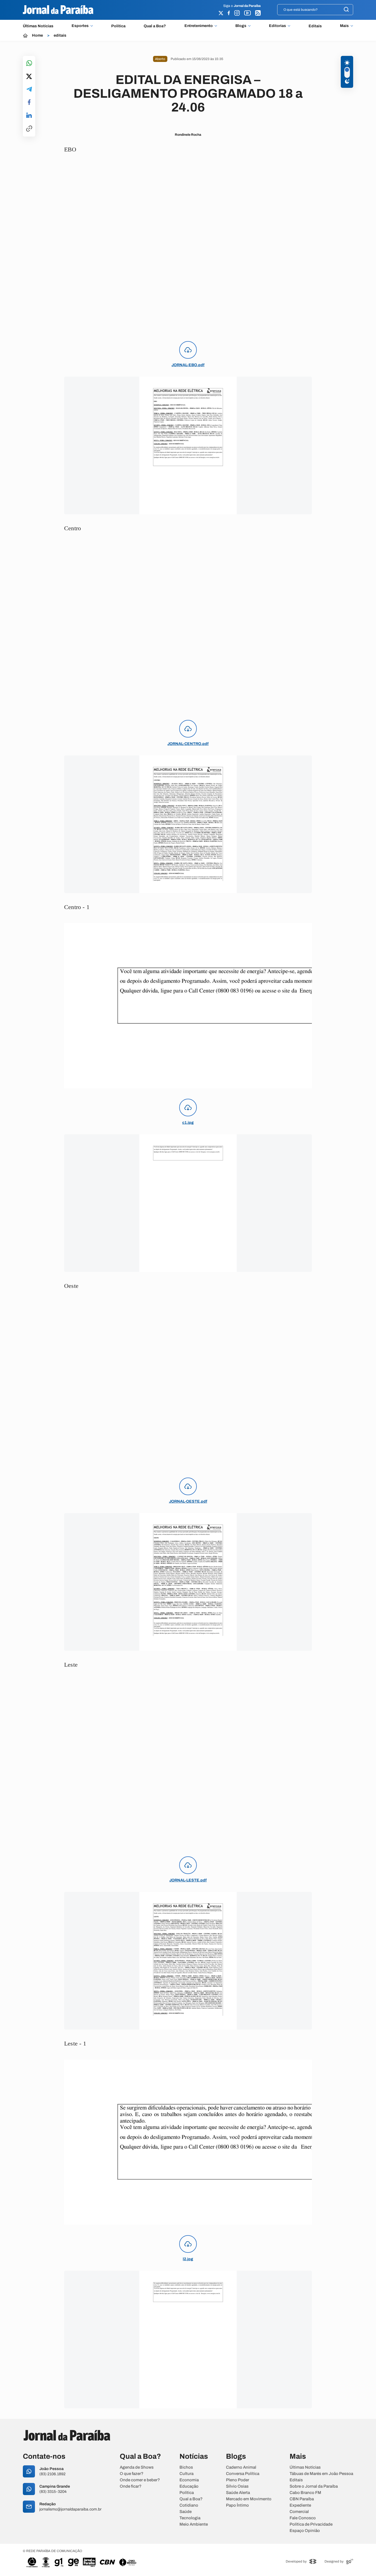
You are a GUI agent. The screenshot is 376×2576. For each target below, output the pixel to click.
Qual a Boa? (155, 26)
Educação (189, 2486)
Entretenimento (199, 26)
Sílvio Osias (237, 2486)
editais (60, 36)
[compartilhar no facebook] (29, 103)
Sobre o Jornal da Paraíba (314, 2486)
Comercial (299, 2512)
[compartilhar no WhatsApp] (29, 63)
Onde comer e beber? (140, 2480)
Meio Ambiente (194, 2524)
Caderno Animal (241, 2467)
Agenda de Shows (137, 2467)
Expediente (300, 2505)
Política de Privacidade (311, 2524)
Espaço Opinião (305, 2531)
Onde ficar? (131, 2486)
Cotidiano (189, 2505)
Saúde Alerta (238, 2493)
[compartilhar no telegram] (29, 90)
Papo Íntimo (237, 2505)
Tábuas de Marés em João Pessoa (321, 2474)
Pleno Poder (238, 2480)
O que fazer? (132, 2474)
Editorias (277, 26)
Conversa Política (243, 2474)
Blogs (241, 26)
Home (37, 36)
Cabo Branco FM (305, 2493)
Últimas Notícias (38, 26)
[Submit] (346, 10)
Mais (344, 26)
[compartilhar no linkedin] (29, 116)
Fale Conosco (303, 2518)
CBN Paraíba (302, 2499)
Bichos (186, 2467)
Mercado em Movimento (249, 2499)
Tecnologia (190, 2518)
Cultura (186, 2474)
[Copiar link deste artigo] (29, 129)
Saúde (186, 2512)
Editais (315, 26)
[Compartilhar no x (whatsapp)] (29, 77)
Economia (189, 2480)
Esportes (80, 26)
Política (118, 26)
